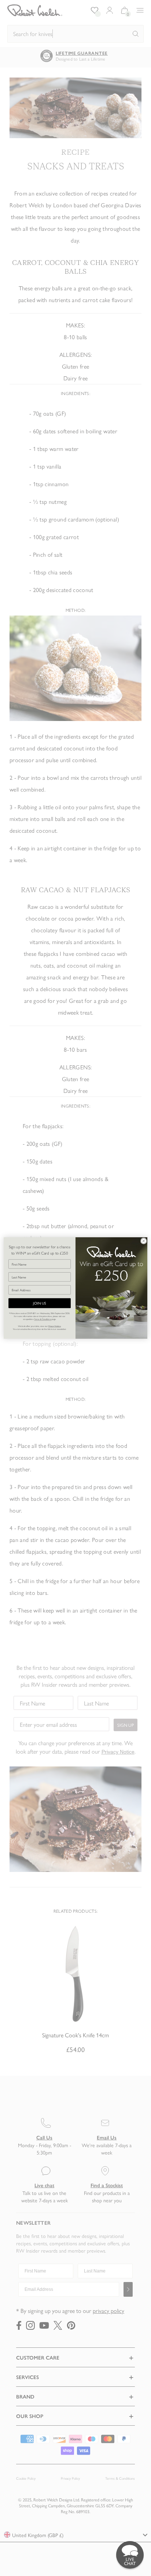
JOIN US (39, 1303)
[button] (130, 2555)
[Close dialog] (143, 1241)
